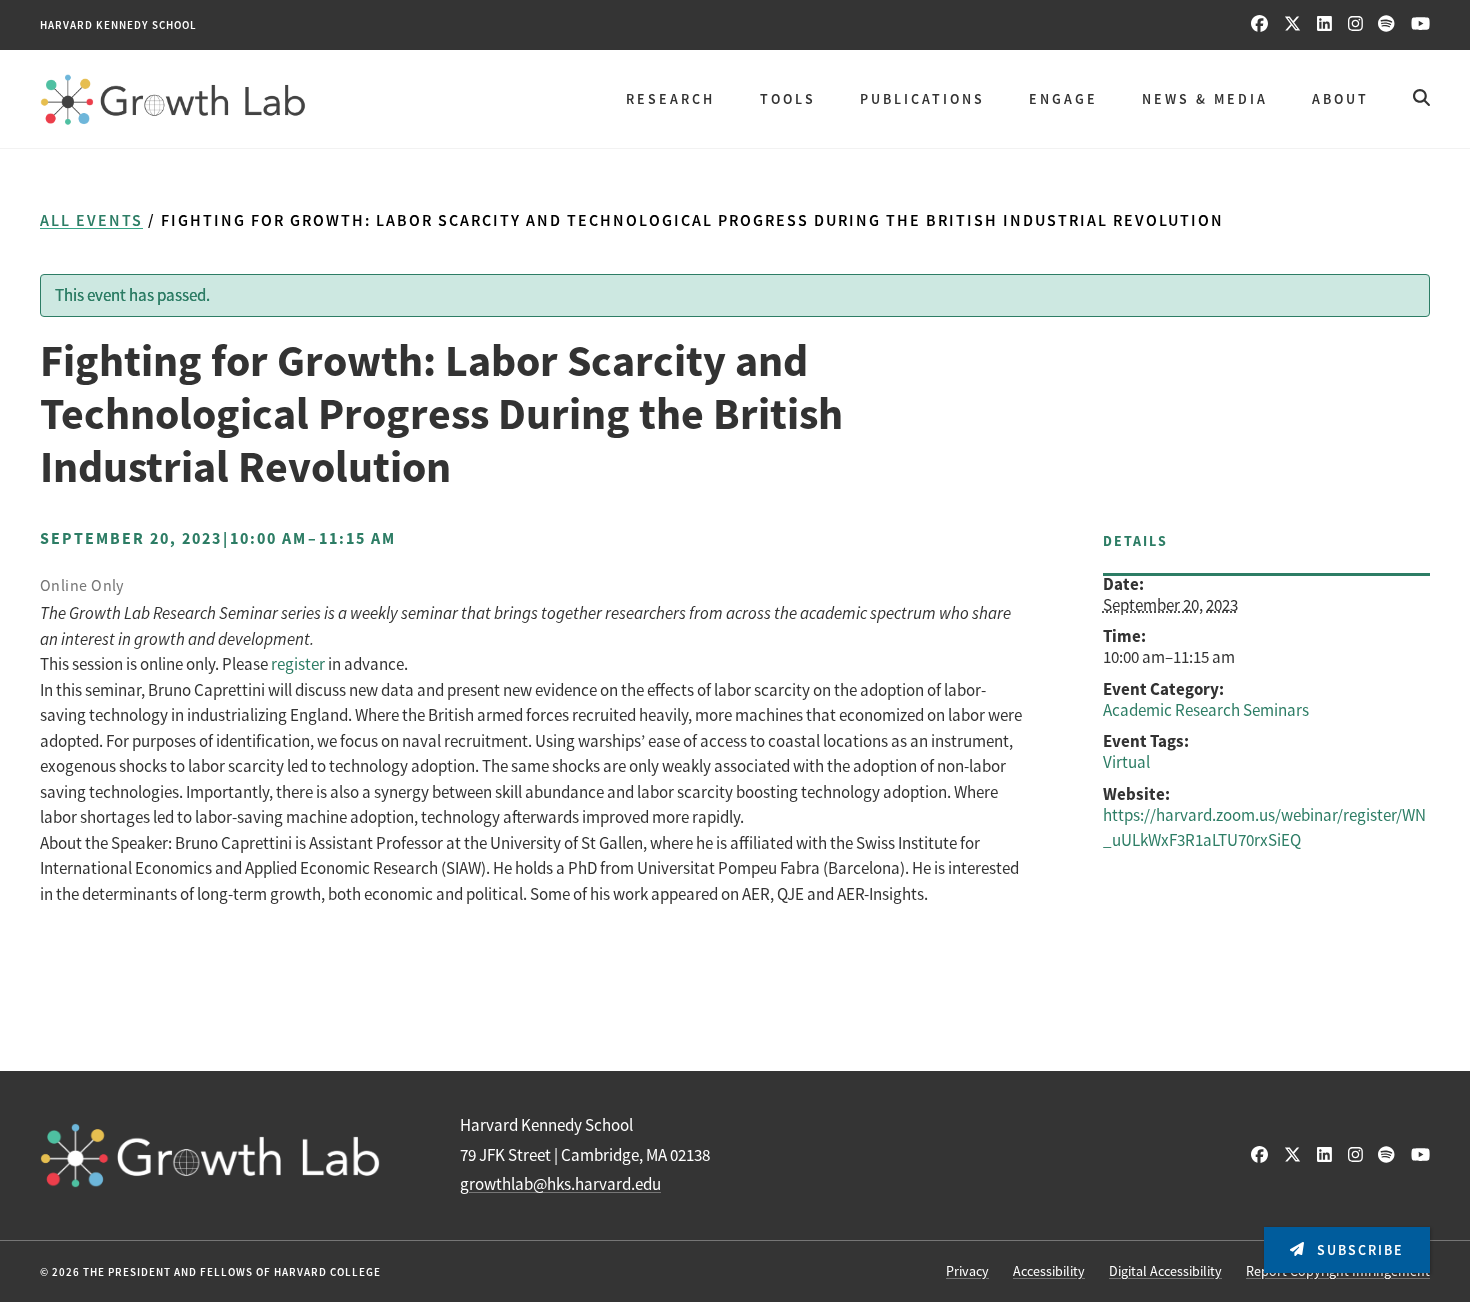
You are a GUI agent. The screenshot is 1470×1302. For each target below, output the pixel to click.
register (298, 664)
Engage (1063, 99)
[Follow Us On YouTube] (1420, 25)
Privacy (967, 1271)
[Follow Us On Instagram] (1355, 25)
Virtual (1126, 762)
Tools (788, 99)
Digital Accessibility (1165, 1271)
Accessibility (1049, 1271)
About (1340, 99)
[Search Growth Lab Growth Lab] (1421, 98)
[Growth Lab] (173, 100)
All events (91, 220)
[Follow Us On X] (1292, 25)
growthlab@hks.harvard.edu (560, 1184)
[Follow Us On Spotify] (1386, 25)
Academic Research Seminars (1206, 710)
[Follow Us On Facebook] (1259, 25)
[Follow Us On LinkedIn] (1324, 25)
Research (670, 99)
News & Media (1205, 99)
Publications (922, 99)
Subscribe (1358, 1250)
